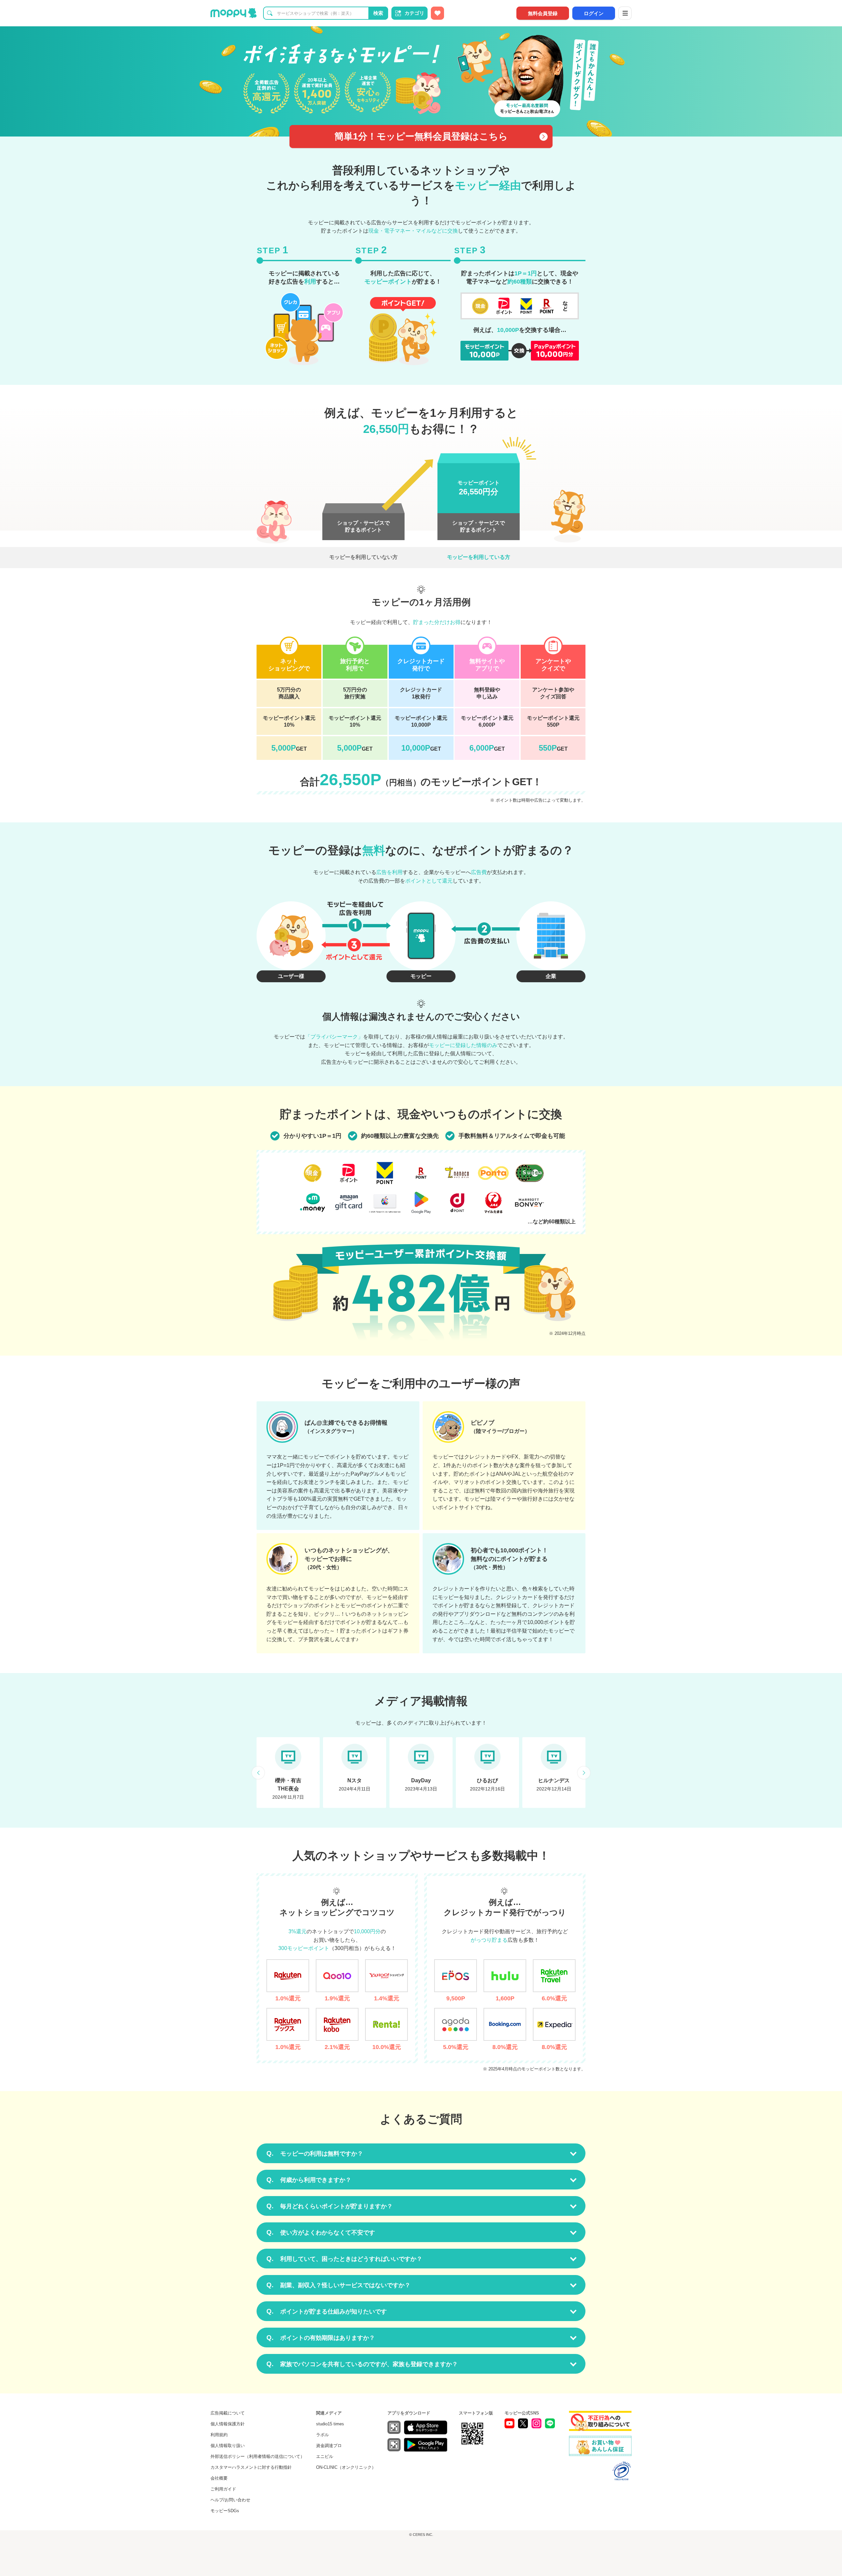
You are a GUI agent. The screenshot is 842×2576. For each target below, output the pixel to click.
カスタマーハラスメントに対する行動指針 (251, 2467)
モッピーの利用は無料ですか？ (315, 2153)
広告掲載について (228, 2413)
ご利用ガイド (223, 2489)
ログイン (594, 13)
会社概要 (219, 2478)
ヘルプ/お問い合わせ (230, 2500)
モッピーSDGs (225, 2511)
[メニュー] (625, 13)
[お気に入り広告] (437, 13)
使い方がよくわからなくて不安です (321, 2232)
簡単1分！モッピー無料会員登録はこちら (421, 136)
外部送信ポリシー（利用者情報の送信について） (258, 2456)
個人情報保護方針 (228, 2424)
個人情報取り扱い (228, 2446)
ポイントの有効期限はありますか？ (321, 2338)
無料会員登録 (543, 13)
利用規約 (219, 2435)
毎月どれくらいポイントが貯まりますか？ (330, 2206)
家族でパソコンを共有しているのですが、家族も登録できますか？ (362, 2364)
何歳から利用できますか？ (309, 2180)
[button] (258, 1773)
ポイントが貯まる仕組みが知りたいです (327, 2311)
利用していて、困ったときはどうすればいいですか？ (344, 2259)
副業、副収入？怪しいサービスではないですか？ (338, 2285)
